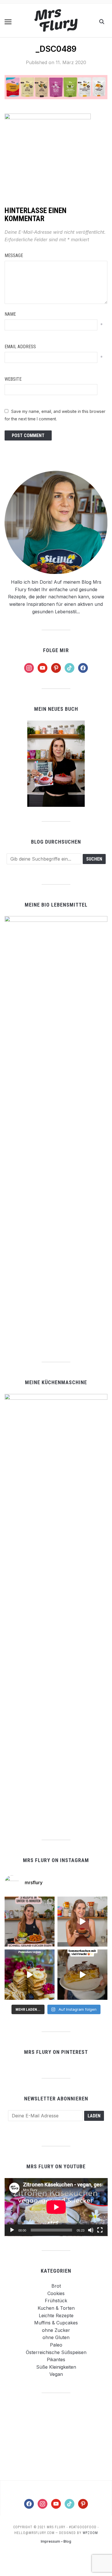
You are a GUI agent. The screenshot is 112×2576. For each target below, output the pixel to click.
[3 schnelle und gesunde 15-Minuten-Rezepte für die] (30, 1922)
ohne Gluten (56, 2337)
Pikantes (56, 2359)
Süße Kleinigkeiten (56, 2367)
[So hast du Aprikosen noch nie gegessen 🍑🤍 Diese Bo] (82, 1922)
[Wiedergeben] (12, 2230)
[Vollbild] (100, 2230)
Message (14, 255)
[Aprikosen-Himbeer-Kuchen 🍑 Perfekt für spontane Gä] (82, 1974)
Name (10, 314)
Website (13, 379)
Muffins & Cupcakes (56, 2323)
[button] (8, 22)
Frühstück (56, 2301)
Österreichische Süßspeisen (56, 2352)
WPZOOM (90, 2533)
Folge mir (56, 650)
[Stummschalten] (91, 2230)
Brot (56, 2286)
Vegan (56, 2374)
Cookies (56, 2293)
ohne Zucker (56, 2330)
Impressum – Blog (56, 2541)
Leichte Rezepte (56, 2315)
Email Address (20, 347)
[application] (56, 2207)
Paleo (56, 2345)
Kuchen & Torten (56, 2308)
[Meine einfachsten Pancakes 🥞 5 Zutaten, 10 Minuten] (30, 1974)
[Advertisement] (56, 2436)
